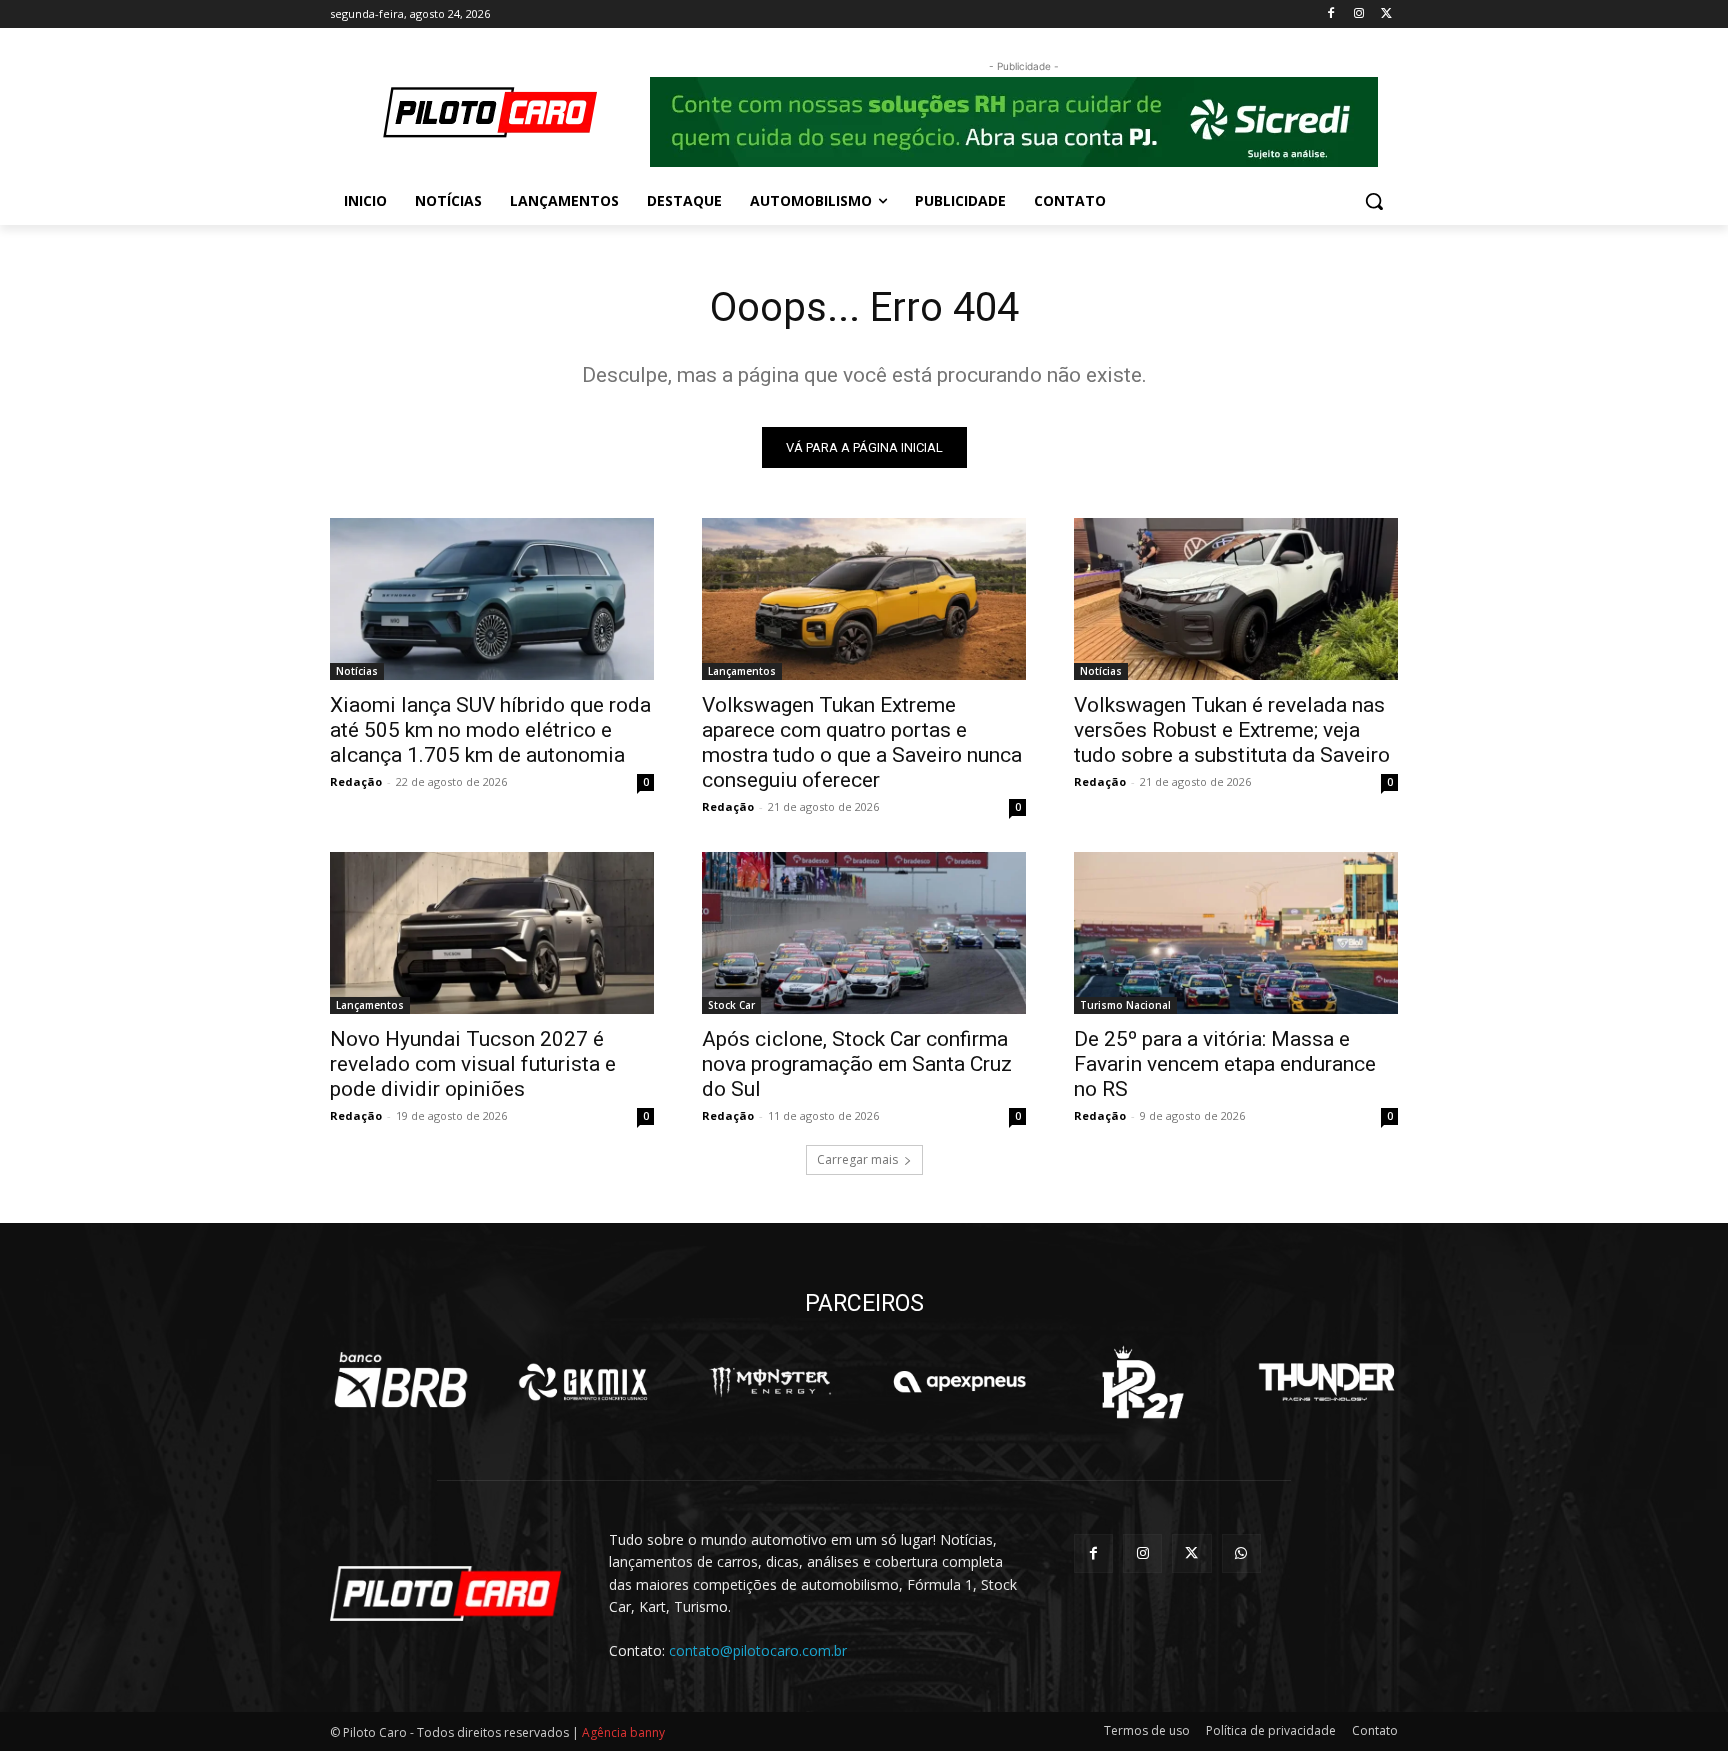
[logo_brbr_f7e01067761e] (401, 1382)
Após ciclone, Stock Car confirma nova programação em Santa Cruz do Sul (857, 1064)
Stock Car (731, 1005)
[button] (1374, 201)
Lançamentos (742, 671)
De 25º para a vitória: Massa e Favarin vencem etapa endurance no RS (1225, 1064)
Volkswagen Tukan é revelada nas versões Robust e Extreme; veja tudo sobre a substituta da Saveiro (1232, 730)
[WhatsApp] (1241, 1553)
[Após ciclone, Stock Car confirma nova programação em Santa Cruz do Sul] (864, 933)
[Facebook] (1331, 14)
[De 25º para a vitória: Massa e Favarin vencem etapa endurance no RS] (1236, 933)
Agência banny (623, 1732)
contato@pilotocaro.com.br (758, 1650)
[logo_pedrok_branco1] (1142, 1382)
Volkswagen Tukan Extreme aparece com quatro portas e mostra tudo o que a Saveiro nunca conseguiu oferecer (862, 742)
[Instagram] (1358, 14)
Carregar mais (857, 1159)
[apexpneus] (959, 1382)
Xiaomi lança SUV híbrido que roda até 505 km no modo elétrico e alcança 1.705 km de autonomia (490, 730)
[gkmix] (584, 1382)
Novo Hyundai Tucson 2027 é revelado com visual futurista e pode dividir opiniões (473, 1064)
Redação (356, 781)
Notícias (357, 671)
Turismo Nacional (1125, 1005)
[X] (1386, 14)
